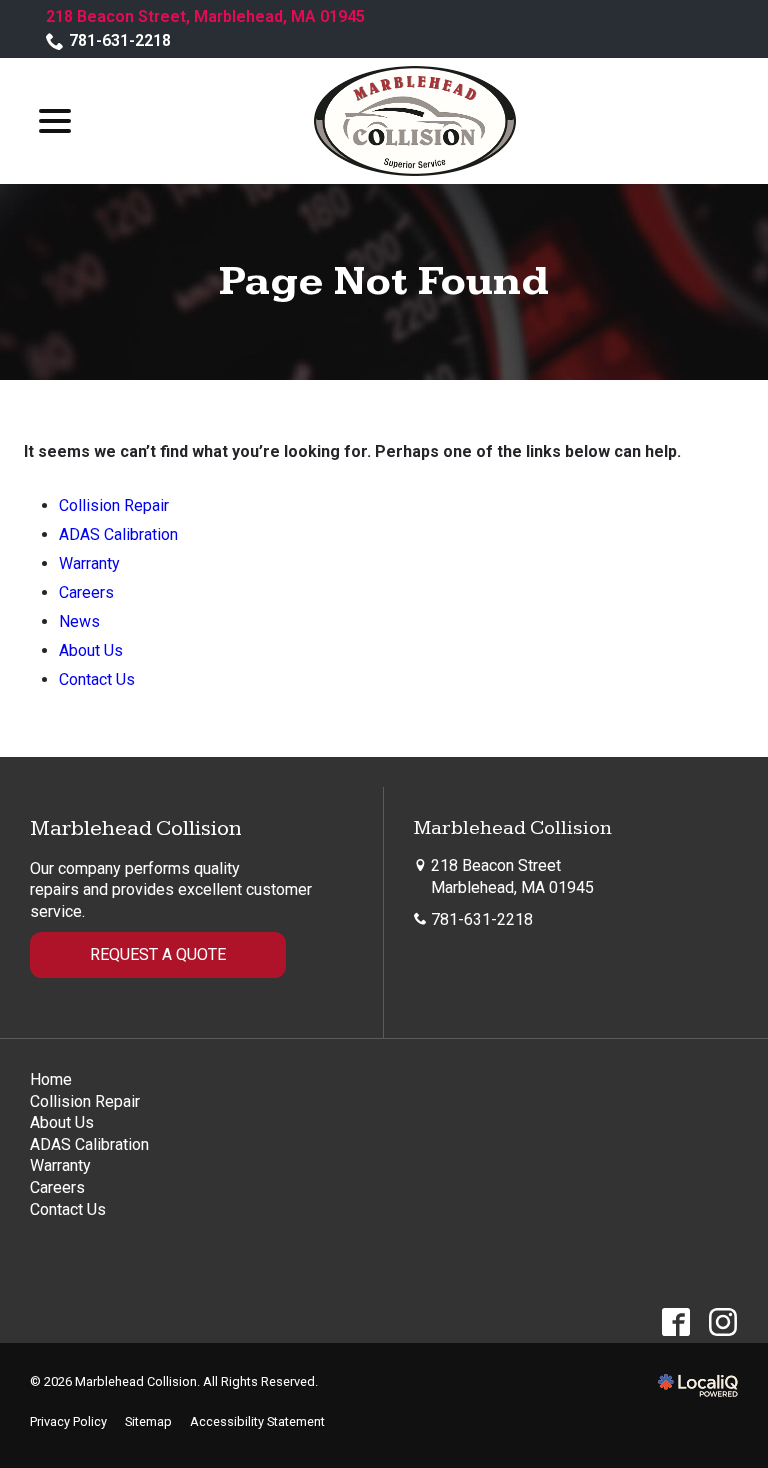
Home (51, 1079)
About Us (91, 650)
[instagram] (722, 1321)
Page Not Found (384, 282)
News (79, 621)
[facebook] (675, 1321)
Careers (86, 592)
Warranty (89, 563)
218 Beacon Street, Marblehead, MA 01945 (205, 16)
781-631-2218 (120, 40)
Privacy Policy (68, 1421)
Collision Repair (114, 505)
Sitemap (148, 1421)
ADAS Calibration (118, 534)
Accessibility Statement (257, 1421)
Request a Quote (158, 954)
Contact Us (97, 679)
